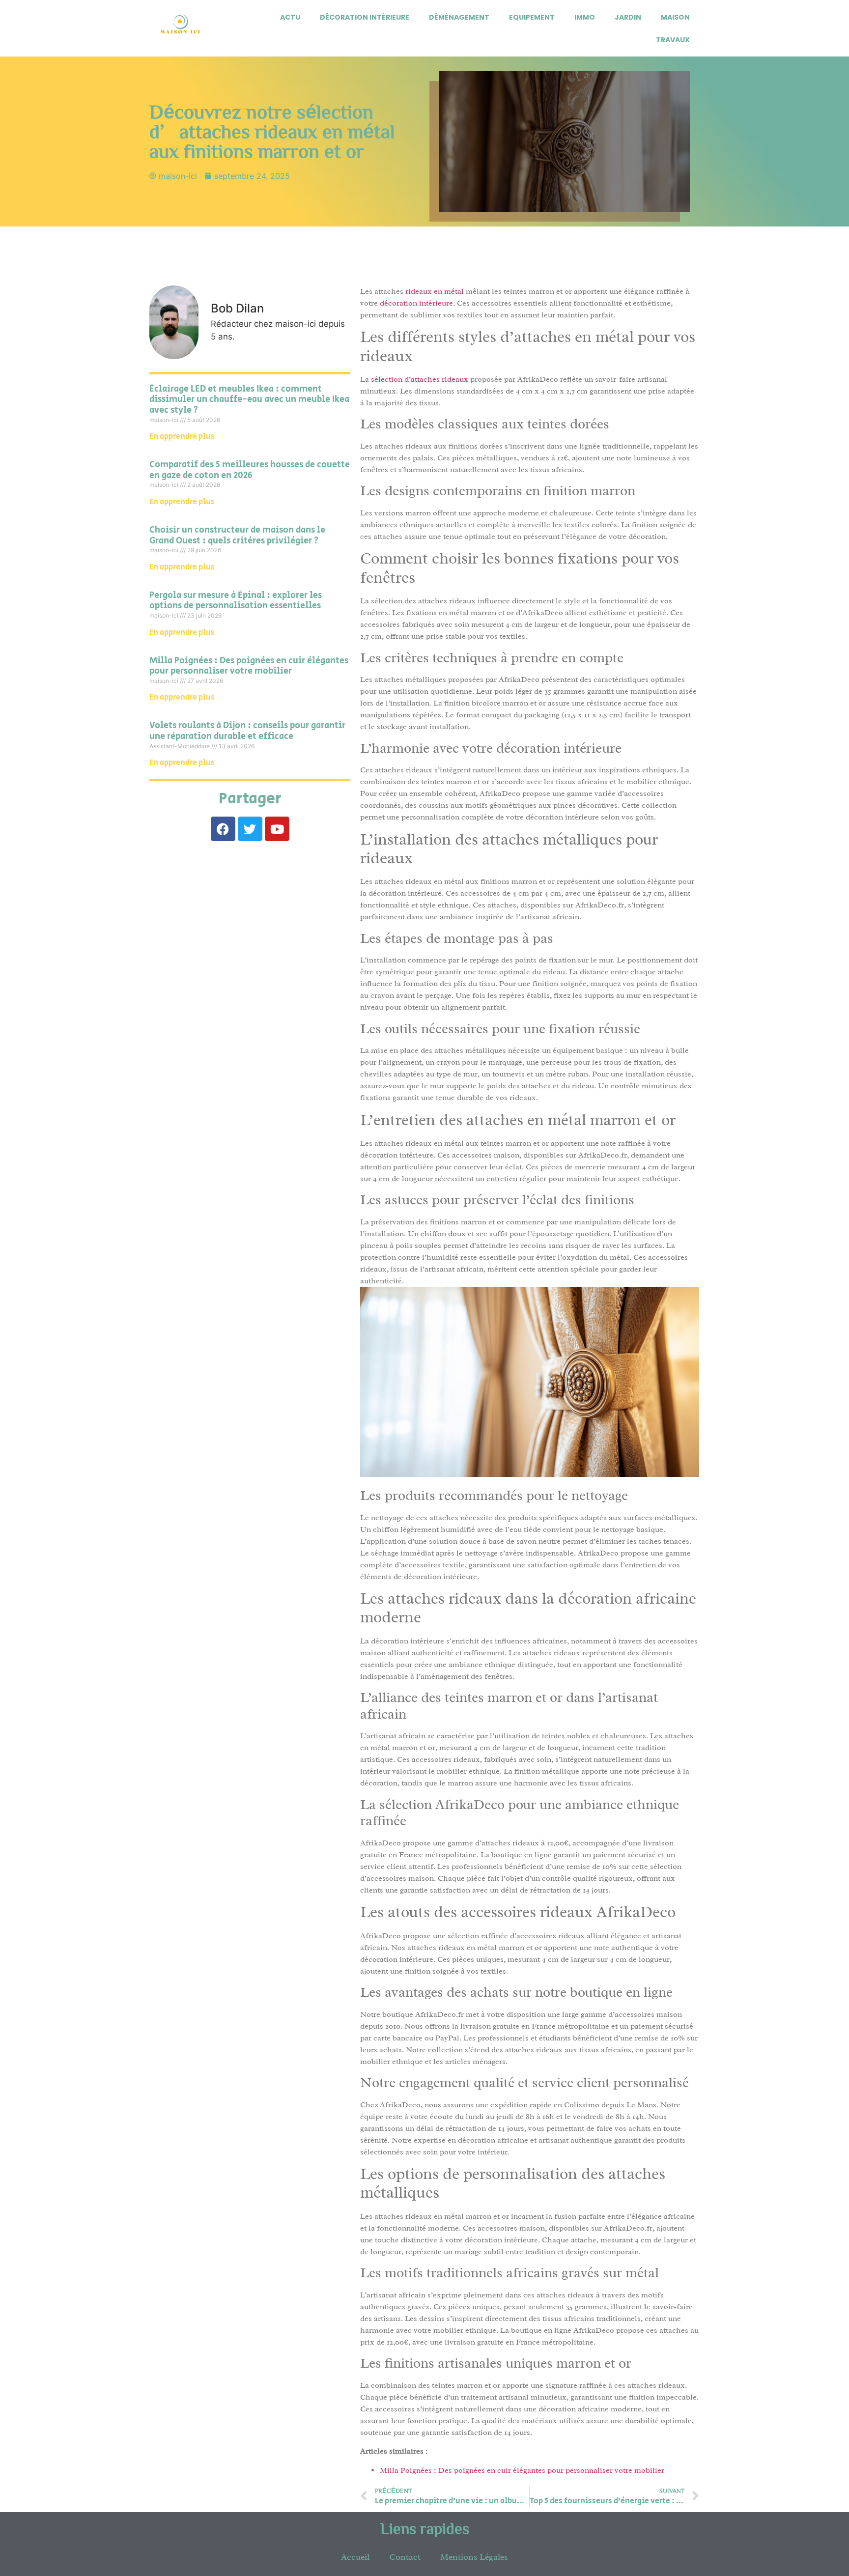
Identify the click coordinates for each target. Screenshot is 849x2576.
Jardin (628, 17)
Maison (675, 17)
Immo (585, 17)
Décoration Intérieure (365, 17)
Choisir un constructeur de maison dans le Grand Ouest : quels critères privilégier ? (237, 536)
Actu (290, 17)
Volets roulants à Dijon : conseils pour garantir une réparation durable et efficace (247, 731)
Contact (405, 2557)
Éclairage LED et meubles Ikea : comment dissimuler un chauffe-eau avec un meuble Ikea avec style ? (249, 400)
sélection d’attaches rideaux (420, 379)
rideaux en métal (435, 291)
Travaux (673, 40)
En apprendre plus (182, 437)
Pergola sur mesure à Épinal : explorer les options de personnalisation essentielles (236, 601)
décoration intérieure (416, 303)
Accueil (355, 2557)
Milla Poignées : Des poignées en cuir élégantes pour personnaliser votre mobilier (249, 666)
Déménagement (459, 17)
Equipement (532, 17)
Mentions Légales (474, 2557)
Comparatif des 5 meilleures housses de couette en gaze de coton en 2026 (250, 470)
